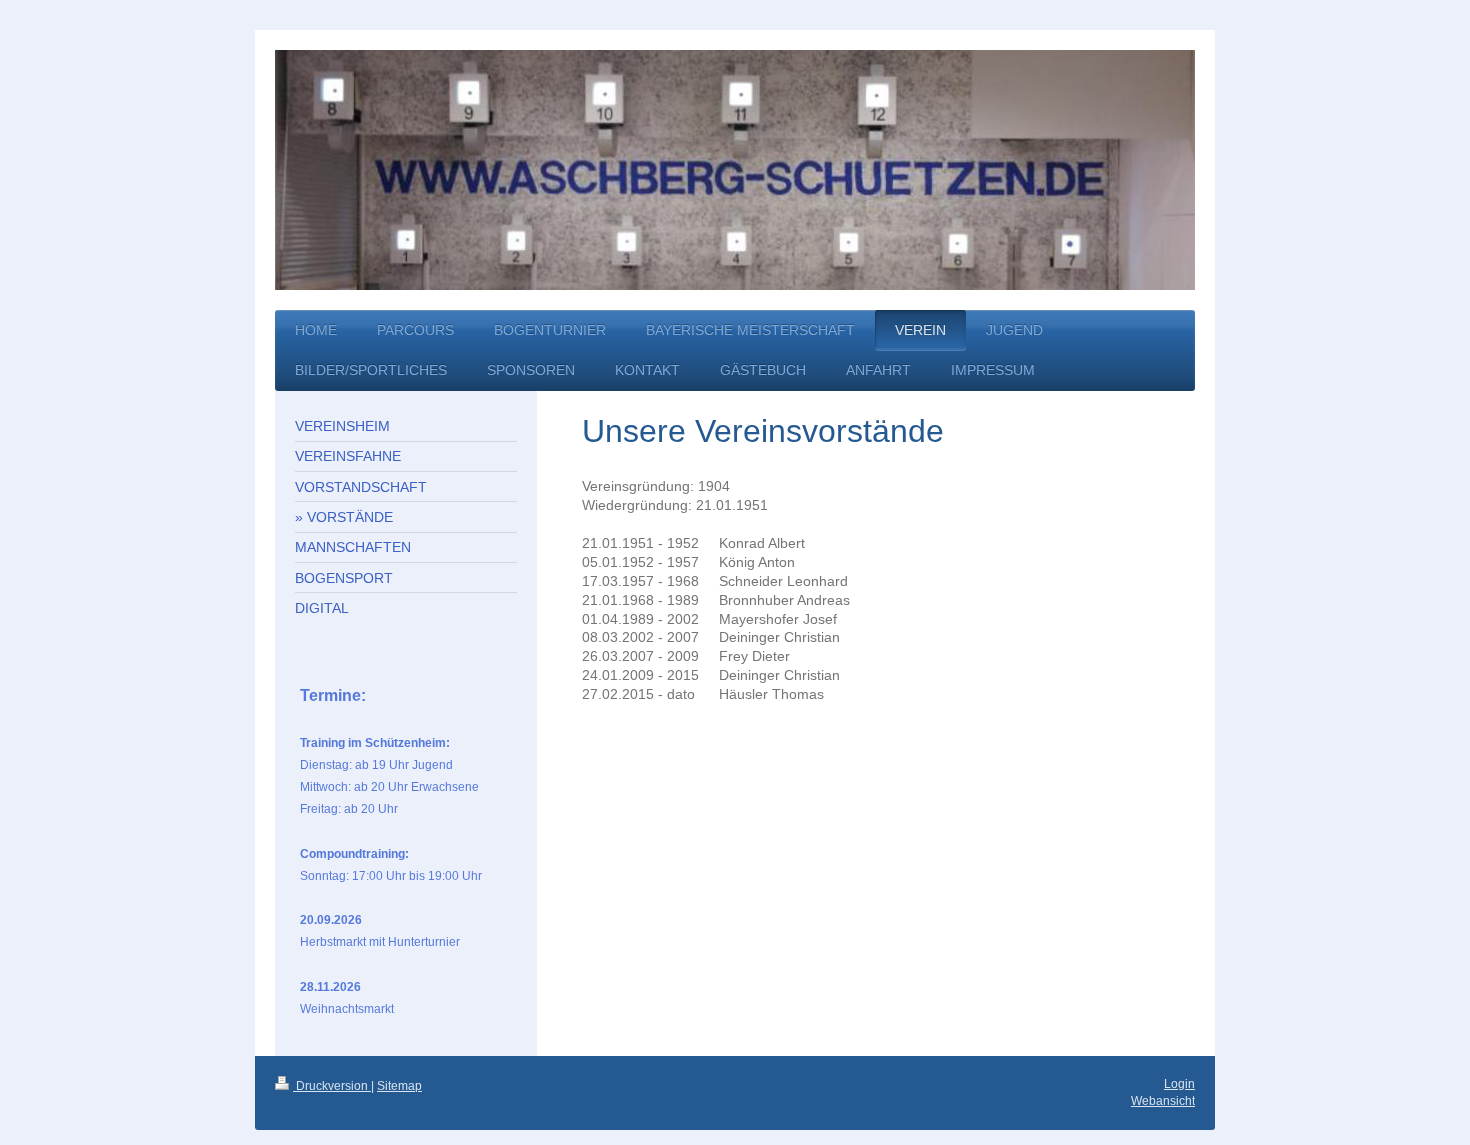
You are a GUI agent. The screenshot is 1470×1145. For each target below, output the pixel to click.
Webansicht (1163, 1101)
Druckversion (332, 1086)
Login (1179, 1084)
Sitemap (399, 1086)
